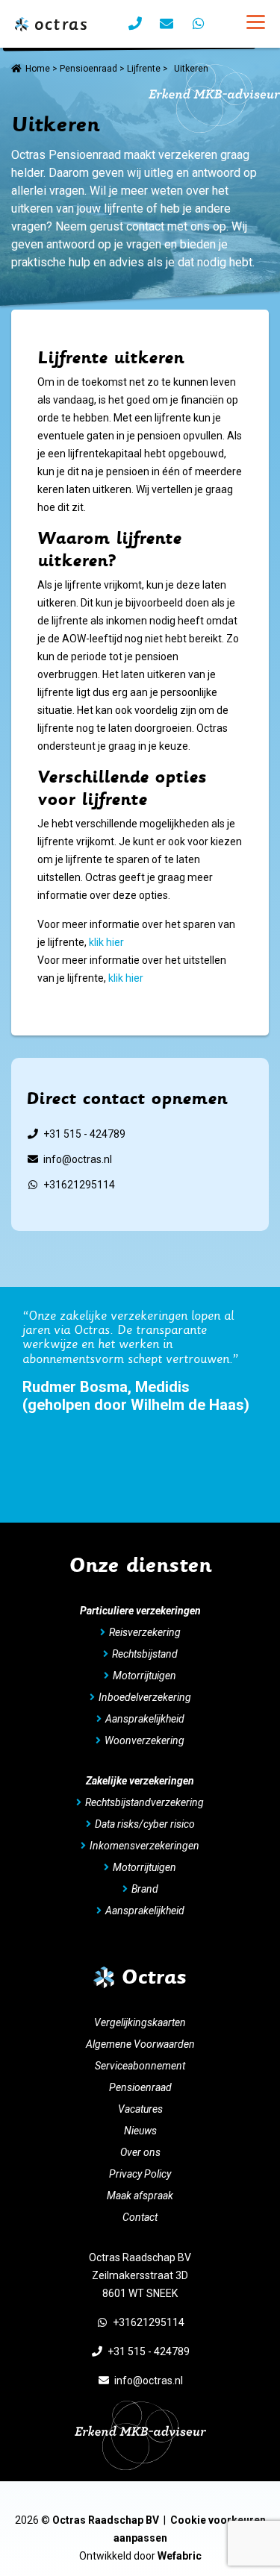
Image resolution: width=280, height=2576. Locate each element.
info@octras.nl (78, 1159)
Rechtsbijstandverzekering (144, 1802)
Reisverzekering (145, 1632)
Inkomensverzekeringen (144, 1846)
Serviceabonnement (140, 2066)
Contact (140, 2217)
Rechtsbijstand (145, 1654)
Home (38, 69)
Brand (145, 1889)
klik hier (106, 942)
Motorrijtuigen (144, 1676)
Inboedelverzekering (145, 1697)
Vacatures (140, 2109)
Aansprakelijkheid (145, 1719)
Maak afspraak (140, 2196)
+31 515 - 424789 (84, 1134)
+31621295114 (79, 1185)
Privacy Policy (140, 2174)
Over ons (140, 2152)
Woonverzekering (144, 1740)
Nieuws (140, 2131)
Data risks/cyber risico (145, 1824)
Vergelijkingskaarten (140, 2022)
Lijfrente (144, 69)
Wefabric (180, 2556)
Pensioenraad (88, 69)
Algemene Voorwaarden (140, 2044)
